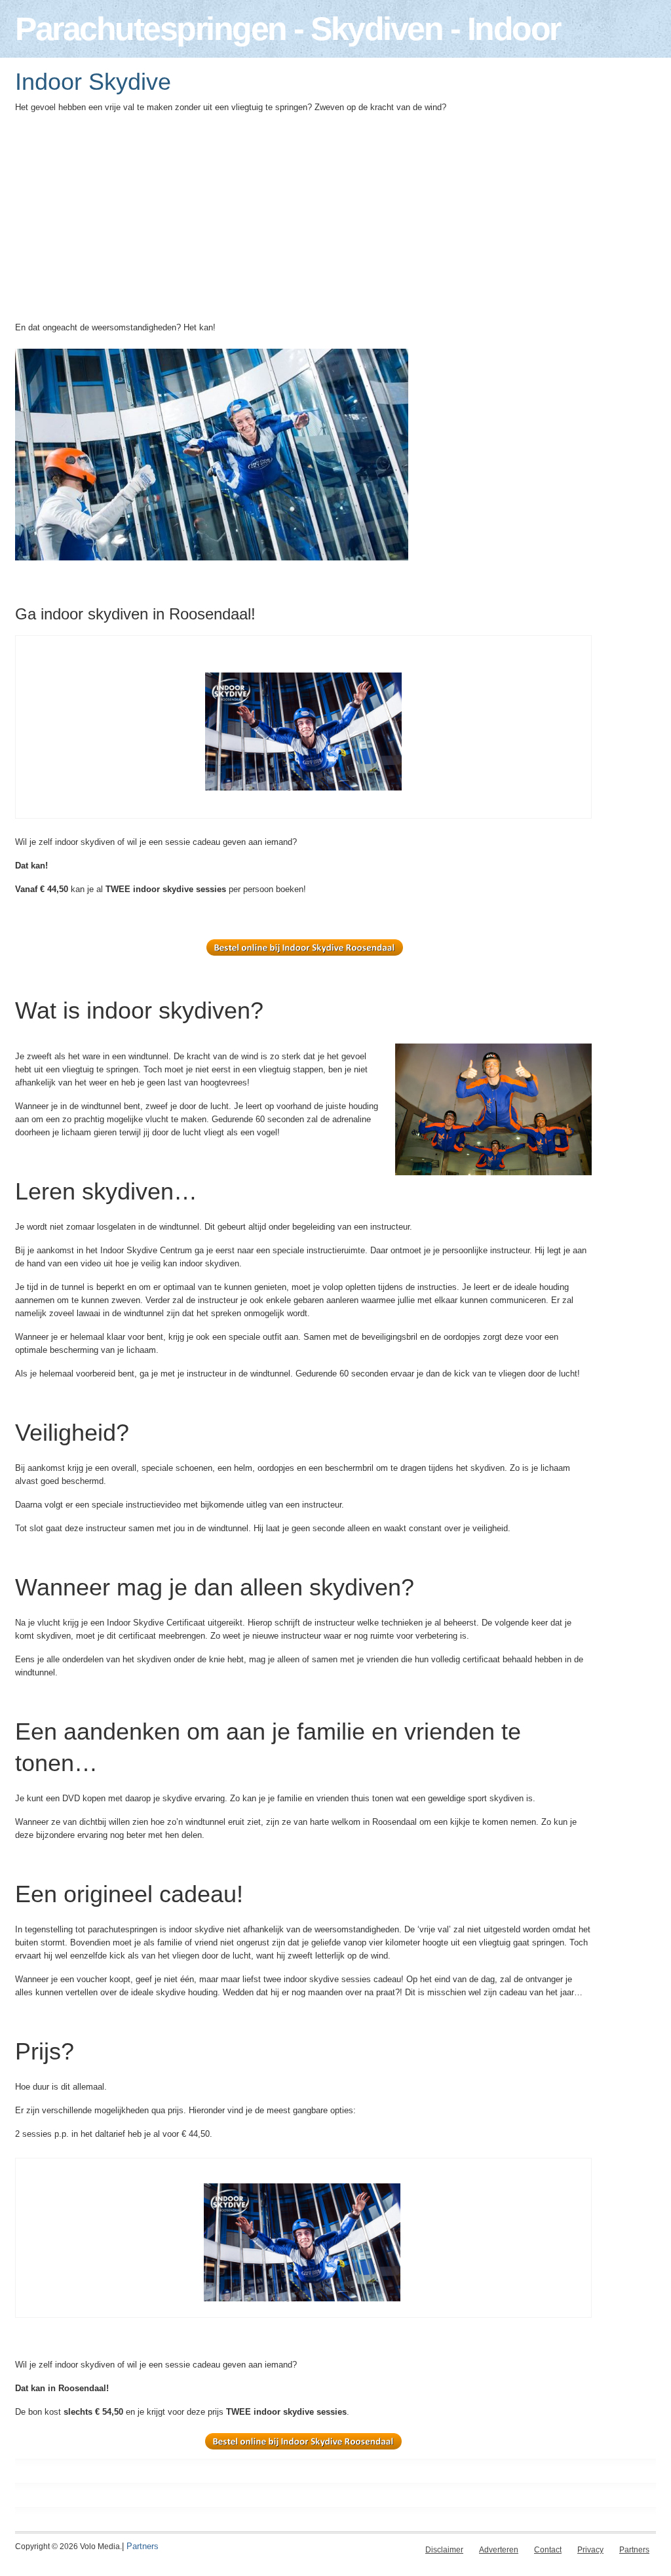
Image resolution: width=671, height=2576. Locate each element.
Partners (143, 2546)
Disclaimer (444, 2550)
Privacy (590, 2550)
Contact (548, 2550)
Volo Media (100, 2547)
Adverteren (499, 2550)
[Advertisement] (303, 222)
